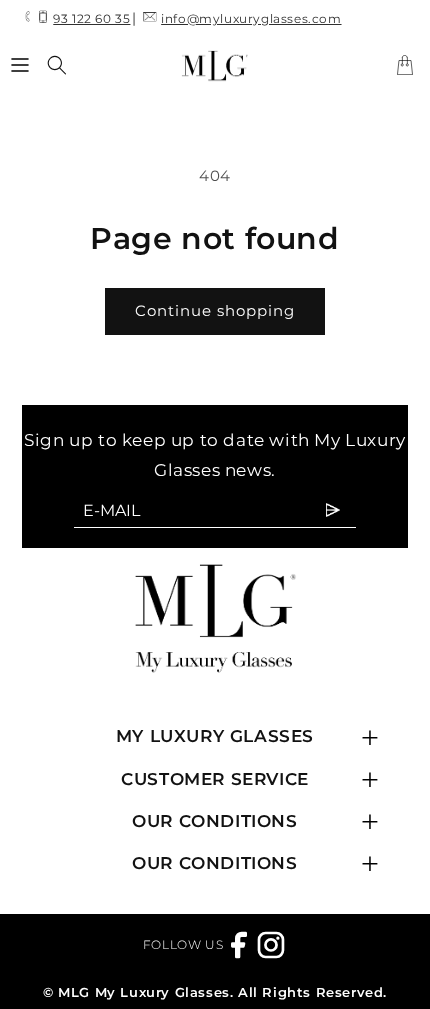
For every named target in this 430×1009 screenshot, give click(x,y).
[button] (20, 65)
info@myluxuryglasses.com (251, 18)
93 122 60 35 (91, 18)
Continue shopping (215, 310)
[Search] (57, 65)
